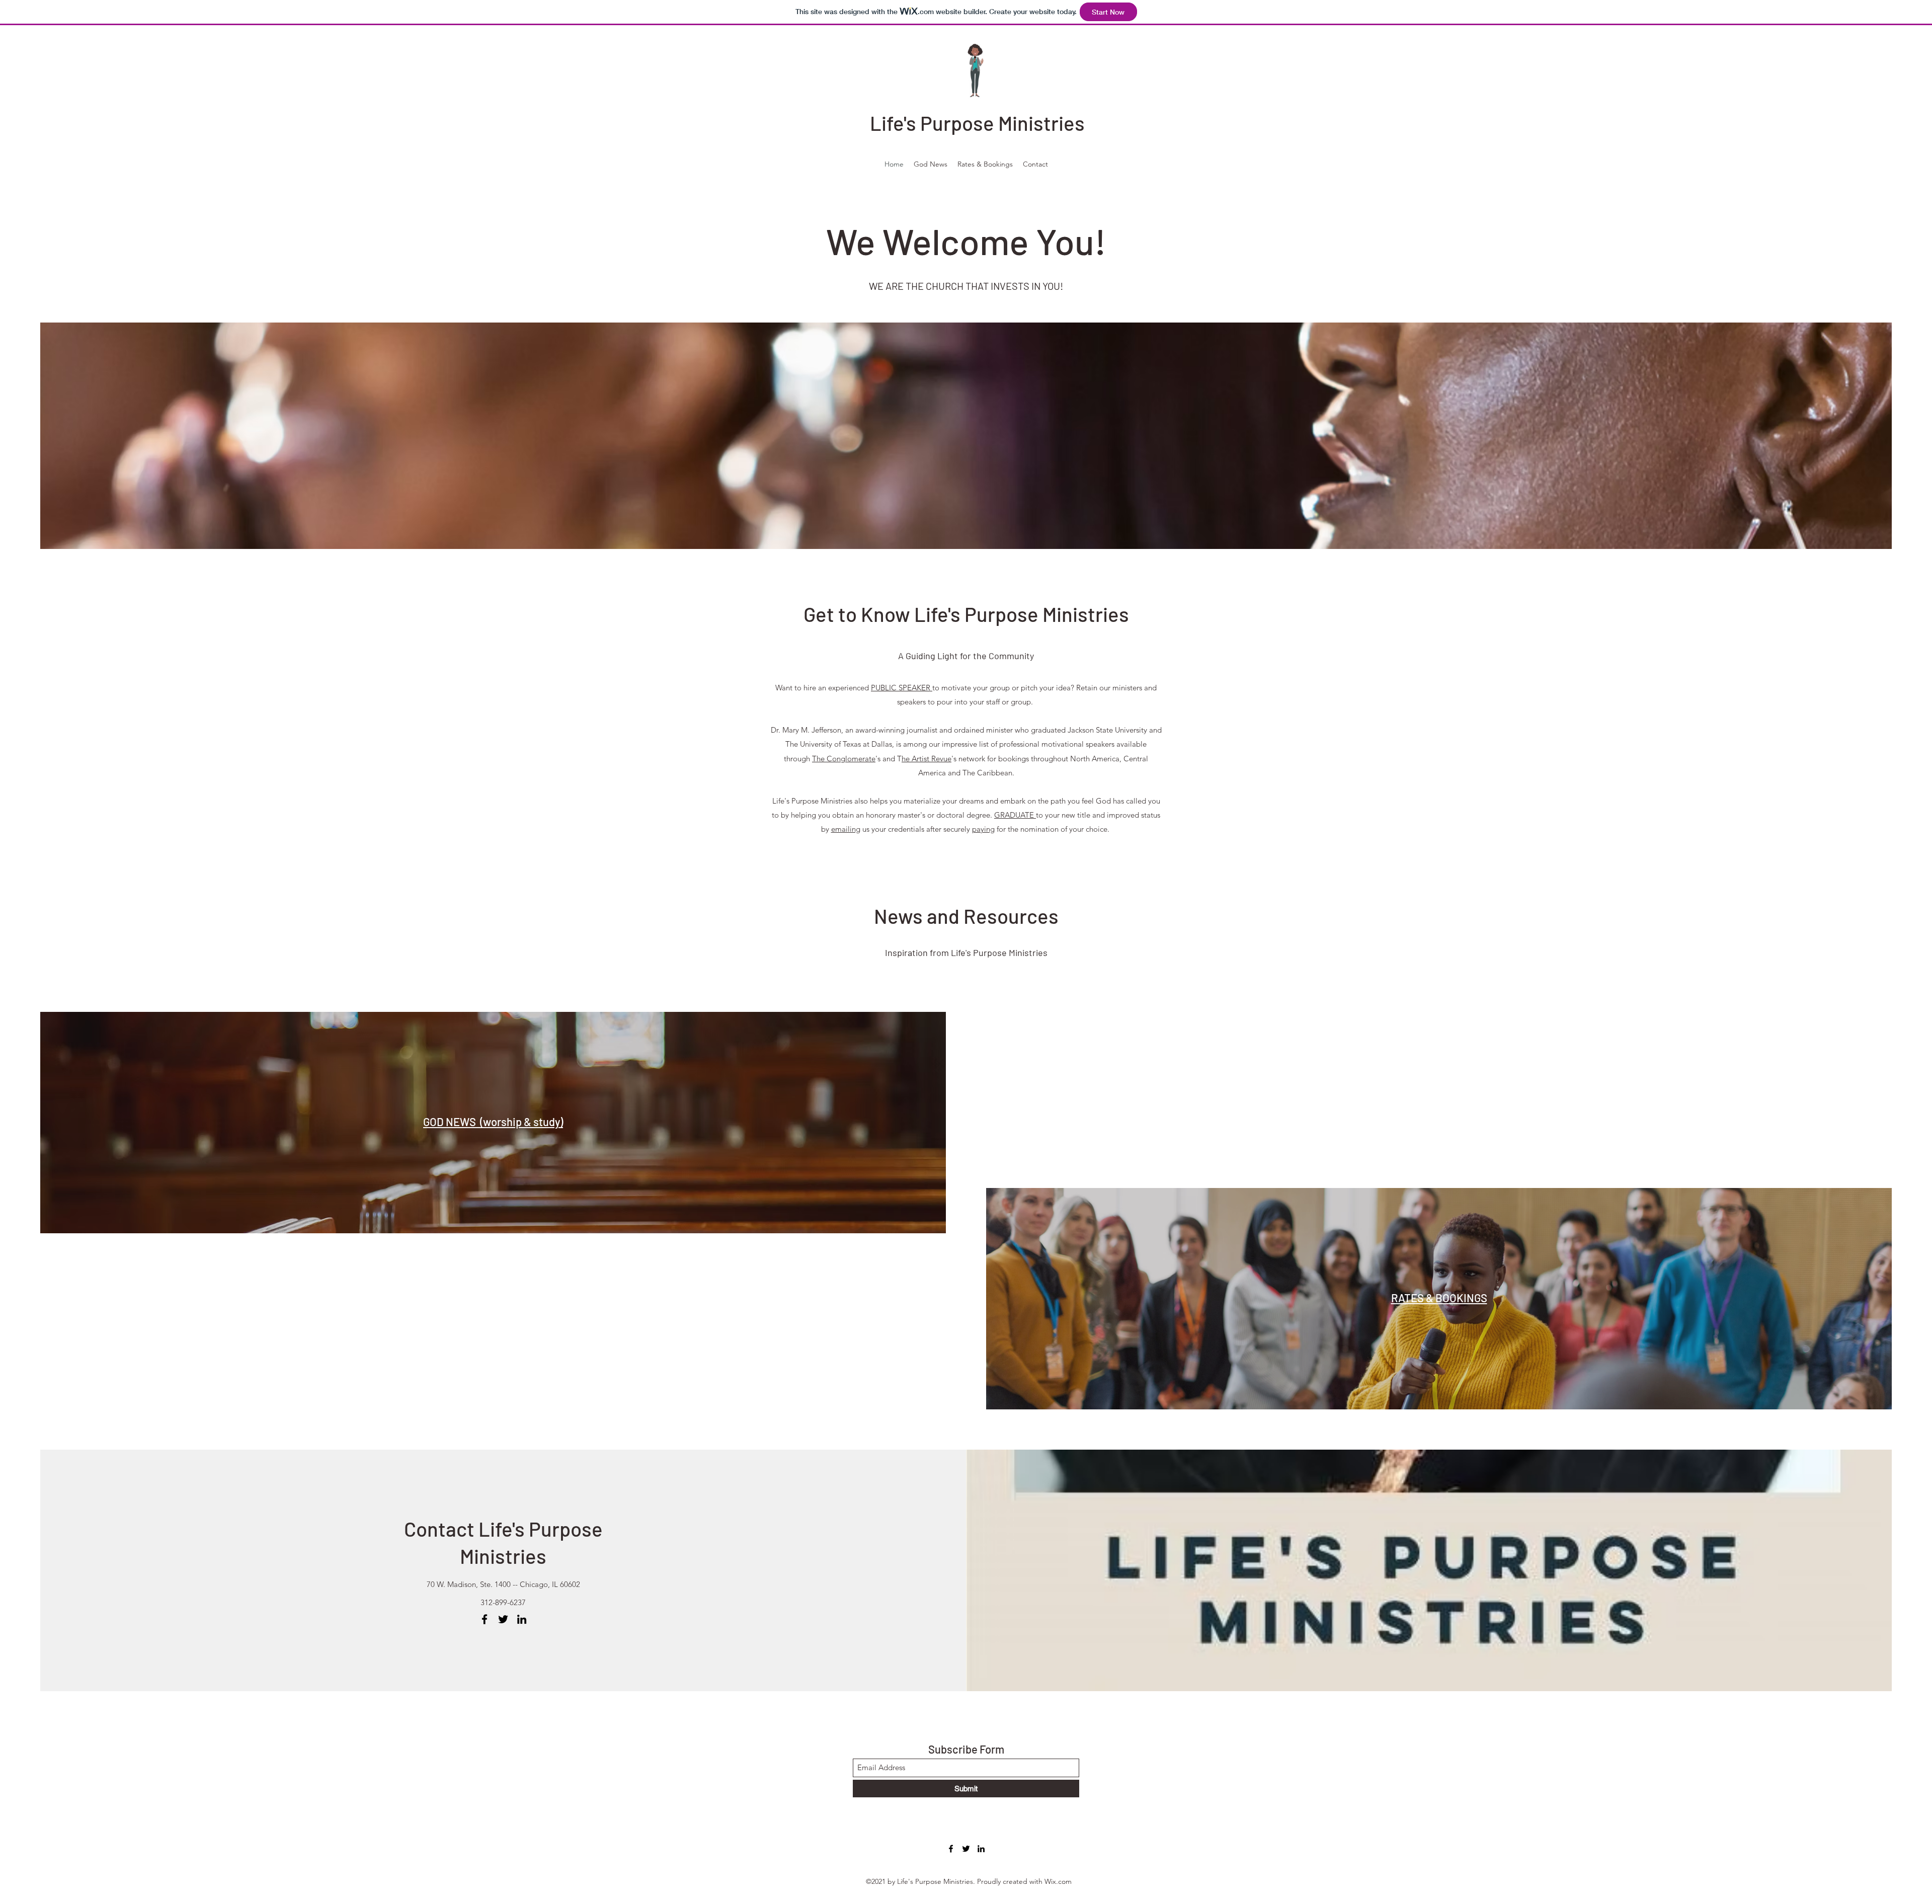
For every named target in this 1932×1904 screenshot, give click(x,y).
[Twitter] (503, 1619)
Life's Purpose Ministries (977, 123)
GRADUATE (1015, 815)
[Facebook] (485, 1619)
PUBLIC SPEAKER (902, 688)
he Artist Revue (927, 759)
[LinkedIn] (522, 1619)
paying (983, 829)
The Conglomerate (844, 759)
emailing (846, 829)
